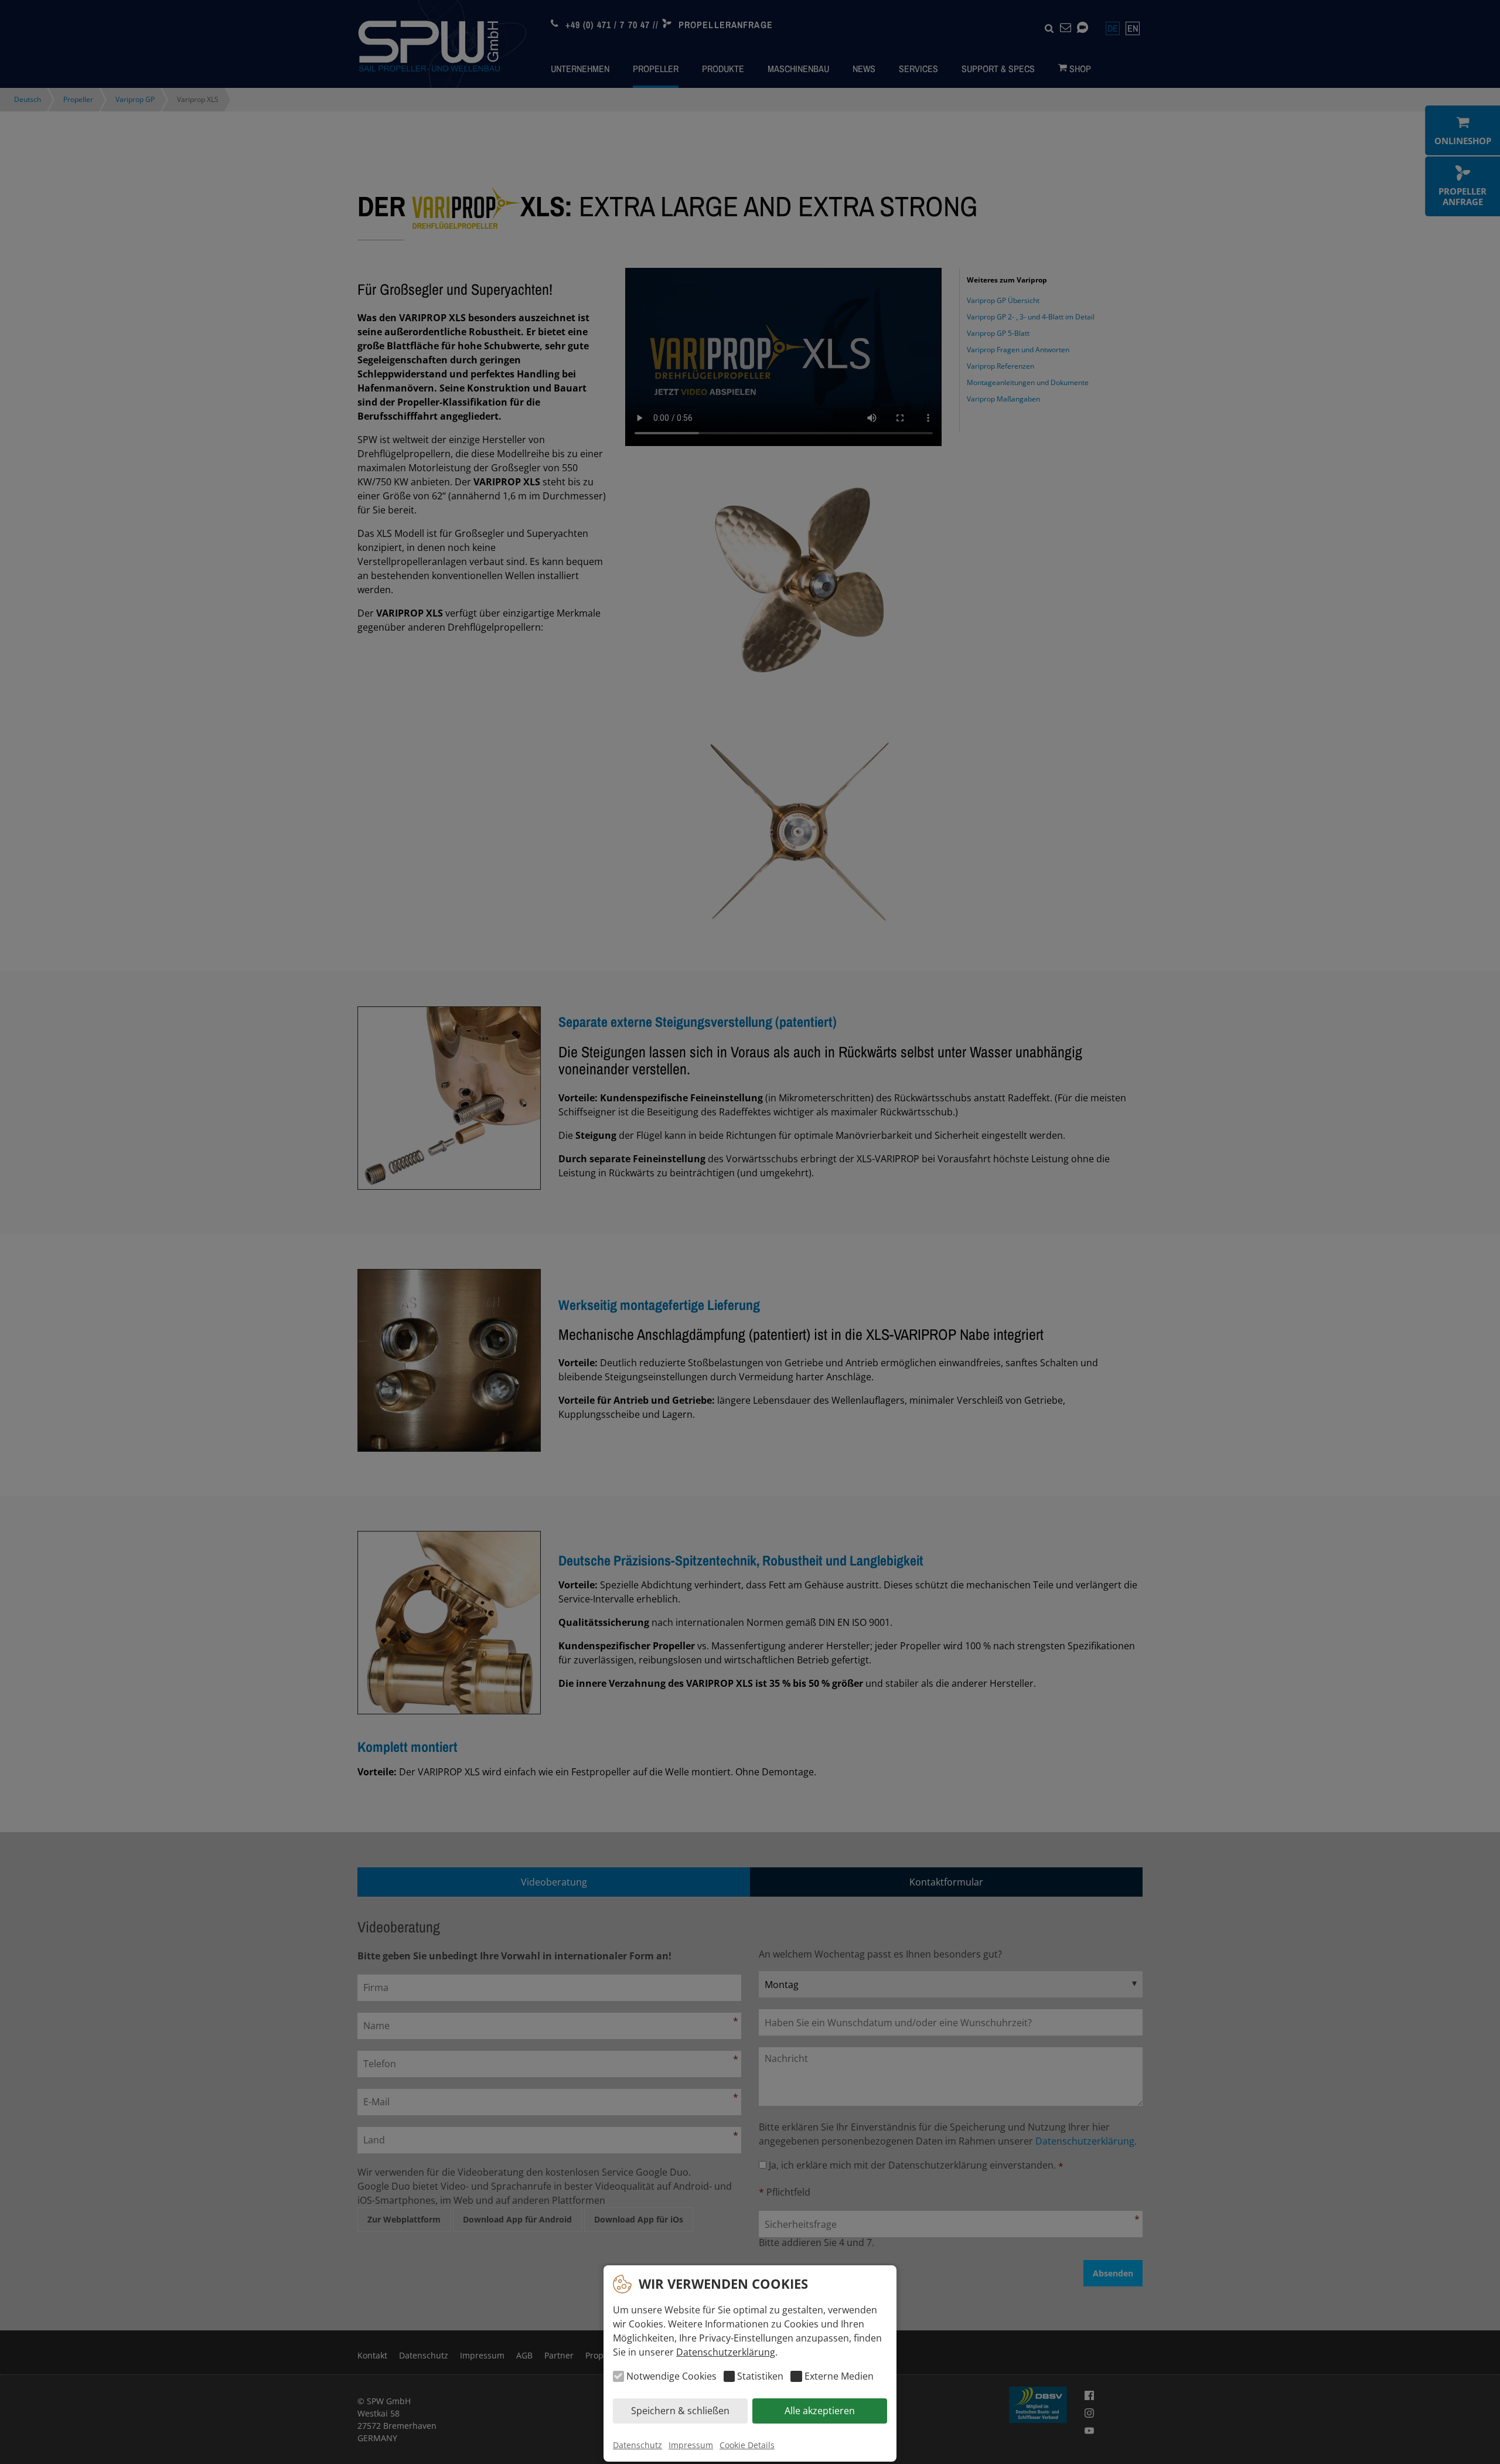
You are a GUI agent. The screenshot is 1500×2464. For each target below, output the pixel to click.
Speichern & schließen (680, 2411)
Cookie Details (747, 2445)
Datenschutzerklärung (726, 2352)
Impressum (691, 2445)
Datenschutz (637, 2445)
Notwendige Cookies (671, 2377)
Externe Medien (839, 2377)
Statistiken (760, 2377)
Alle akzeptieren (820, 2411)
